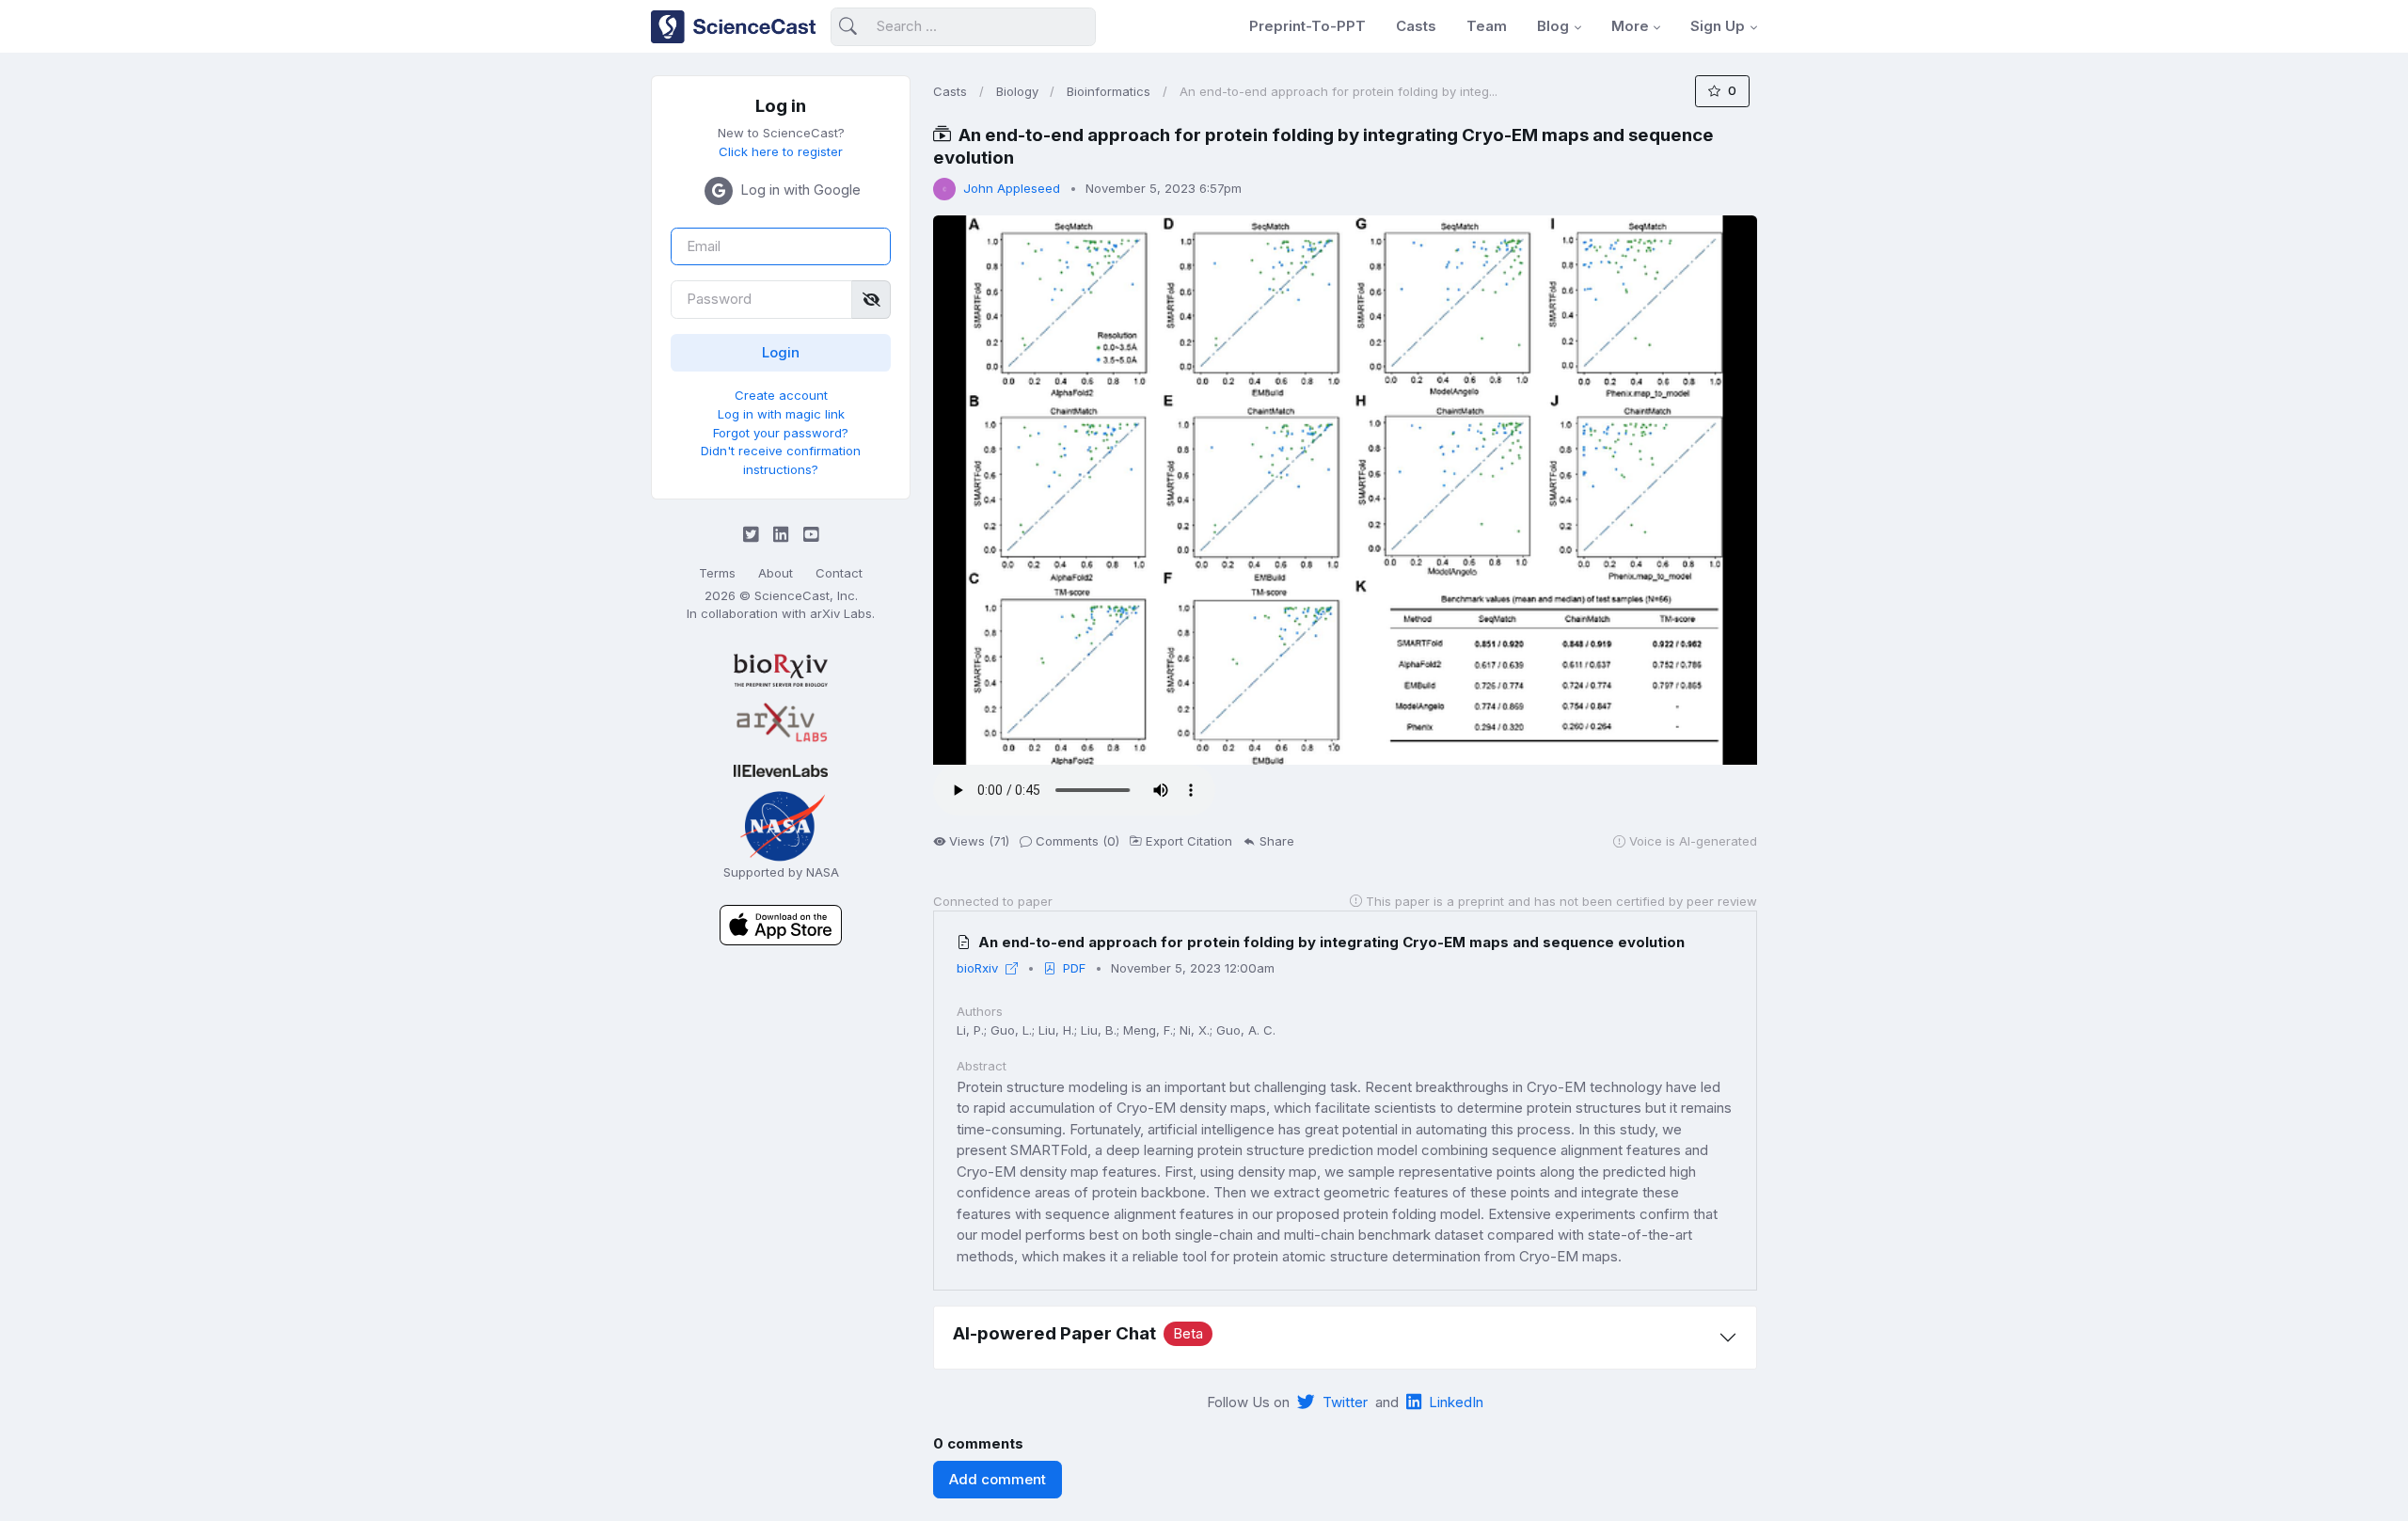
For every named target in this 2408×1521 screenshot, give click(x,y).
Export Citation (1189, 841)
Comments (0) (1077, 841)
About (776, 573)
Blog (1553, 26)
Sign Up (1718, 26)
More (1630, 26)
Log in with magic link (781, 414)
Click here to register (781, 151)
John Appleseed (1012, 188)
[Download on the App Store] (781, 924)
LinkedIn (1456, 1402)
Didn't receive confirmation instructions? (781, 460)
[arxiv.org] (781, 723)
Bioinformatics (1109, 91)
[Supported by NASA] (781, 824)
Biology (1017, 91)
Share (1277, 841)
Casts (1416, 26)
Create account (781, 395)
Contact (839, 573)
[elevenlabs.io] (781, 770)
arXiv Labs (841, 613)
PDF (1074, 968)
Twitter (1345, 1402)
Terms (717, 573)
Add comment (998, 1479)
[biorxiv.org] (781, 670)
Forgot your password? (781, 433)
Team (1487, 26)
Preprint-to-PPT (1307, 26)
